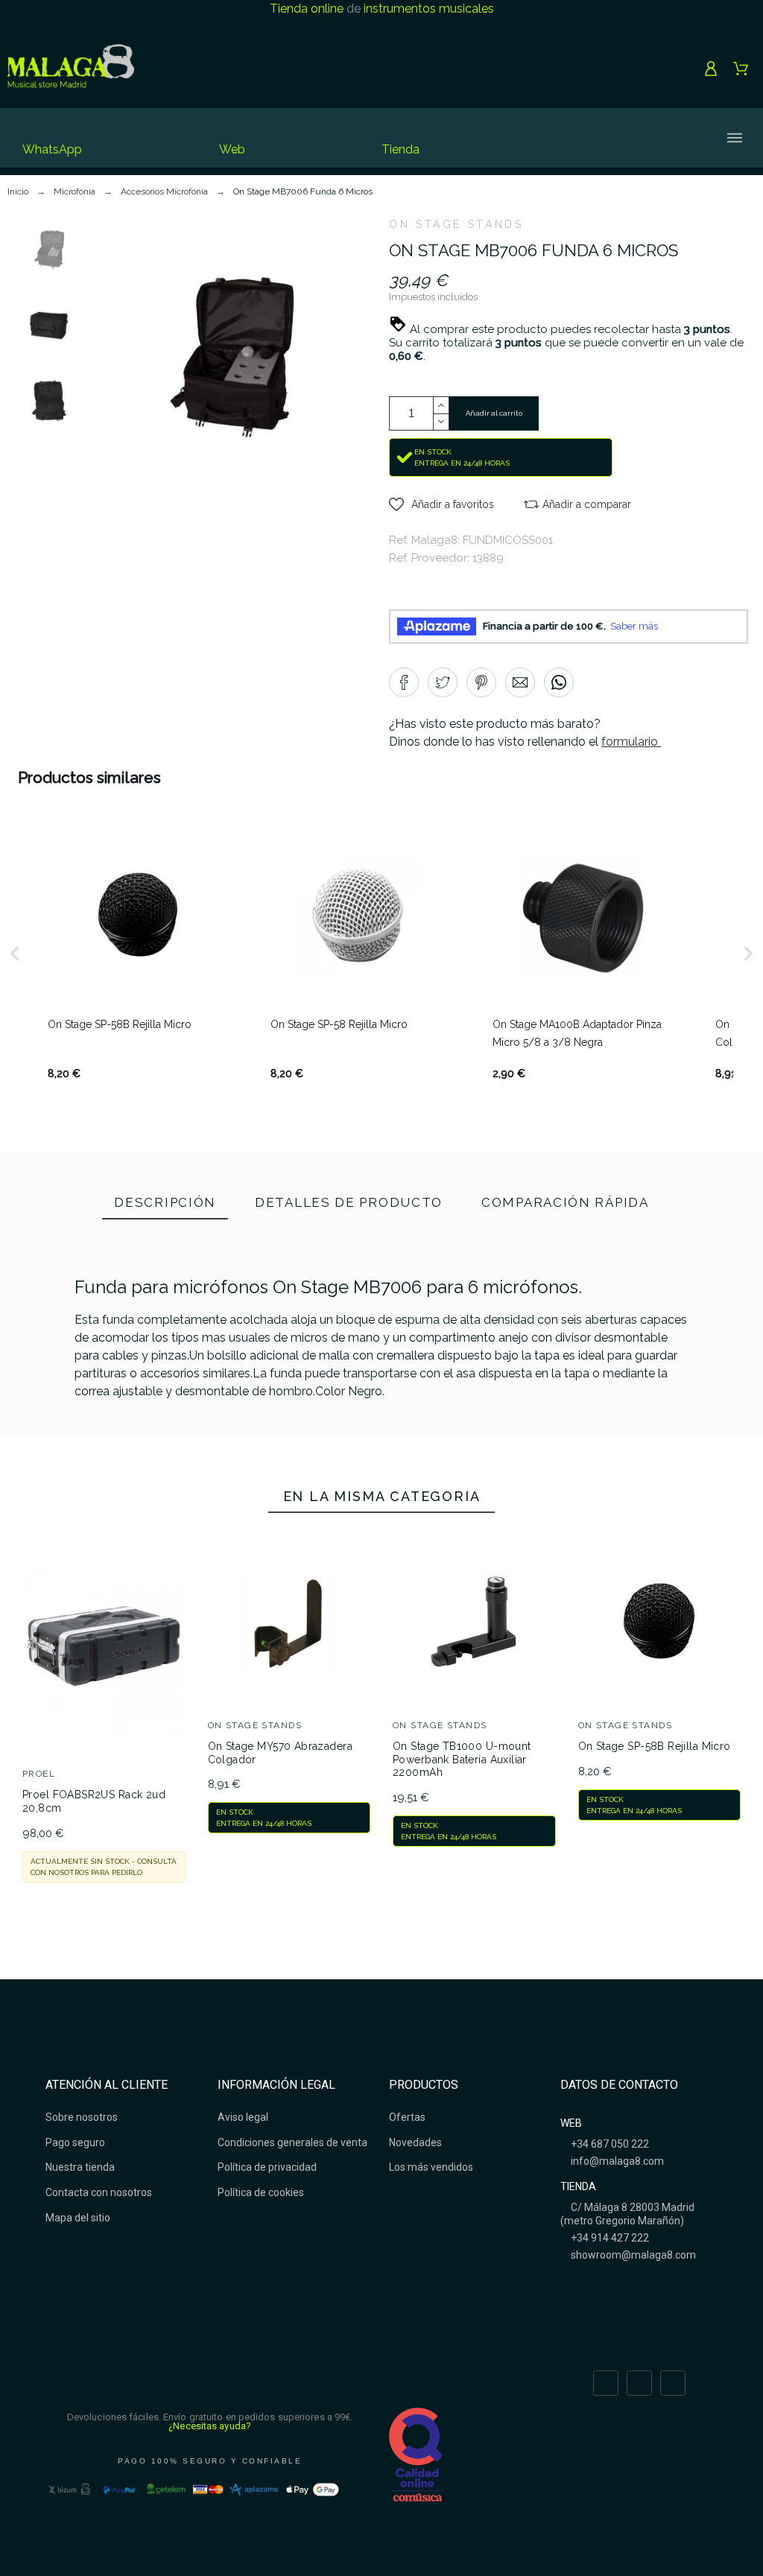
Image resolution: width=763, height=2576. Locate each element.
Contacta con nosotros (99, 2192)
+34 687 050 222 (609, 2144)
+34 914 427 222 (609, 2238)
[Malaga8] (71, 69)
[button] (441, 504)
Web (232, 149)
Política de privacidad (267, 2167)
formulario (631, 742)
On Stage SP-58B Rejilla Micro (655, 1746)
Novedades (415, 2142)
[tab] (165, 1204)
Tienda (401, 149)
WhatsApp (52, 149)
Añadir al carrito (494, 413)
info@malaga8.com (616, 2161)
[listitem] (138, 954)
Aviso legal (243, 2117)
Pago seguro (75, 2142)
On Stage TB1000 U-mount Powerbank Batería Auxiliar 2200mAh (462, 1759)
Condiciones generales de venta (292, 2142)
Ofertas (407, 2117)
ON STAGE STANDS (456, 224)
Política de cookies (261, 2192)
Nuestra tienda (80, 2167)
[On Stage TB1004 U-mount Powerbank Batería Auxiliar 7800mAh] (228, 1465)
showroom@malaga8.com (632, 2255)
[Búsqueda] (566, 138)
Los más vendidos (431, 2167)
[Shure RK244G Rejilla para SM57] (535, 1465)
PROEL (39, 1774)
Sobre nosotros (82, 2117)
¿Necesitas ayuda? (210, 2426)
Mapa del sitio (78, 2218)
